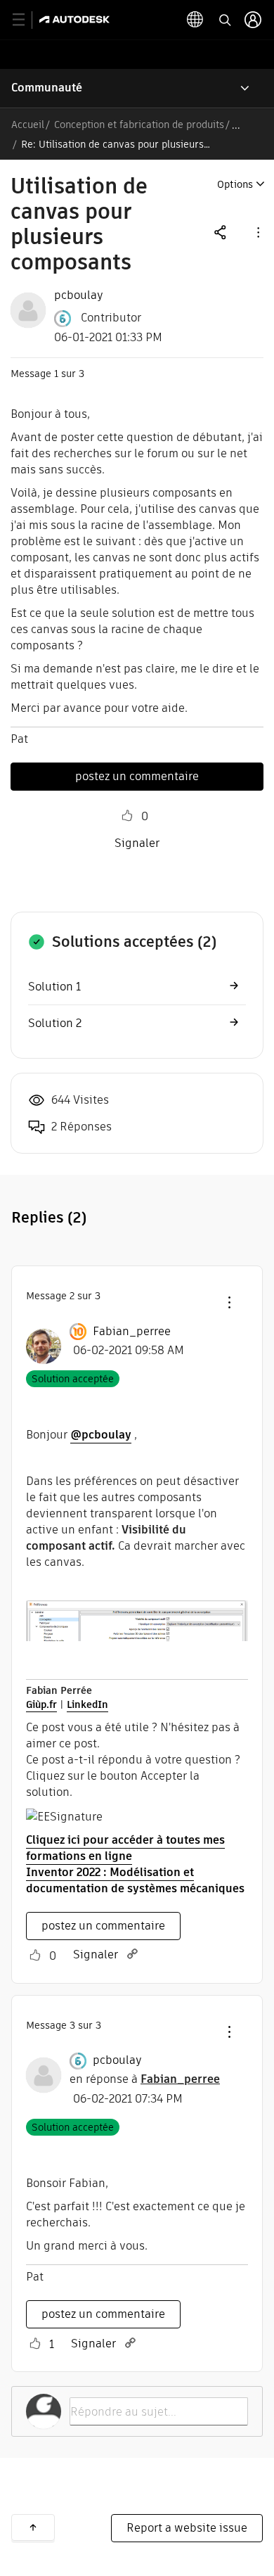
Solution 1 (54, 987)
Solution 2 (55, 1023)
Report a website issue (187, 2528)
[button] (257, 232)
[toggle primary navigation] (26, 20)
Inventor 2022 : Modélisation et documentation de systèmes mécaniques (135, 1880)
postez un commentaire (137, 776)
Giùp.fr (41, 1704)
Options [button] (235, 184)
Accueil (28, 125)
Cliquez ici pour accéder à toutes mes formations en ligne (125, 1848)
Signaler (137, 843)
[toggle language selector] (195, 20)
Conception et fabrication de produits (139, 125)
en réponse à (145, 2079)
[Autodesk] (76, 19)
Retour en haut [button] (33, 2527)
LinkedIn (87, 1704)
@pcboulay (101, 1435)
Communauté (47, 88)
